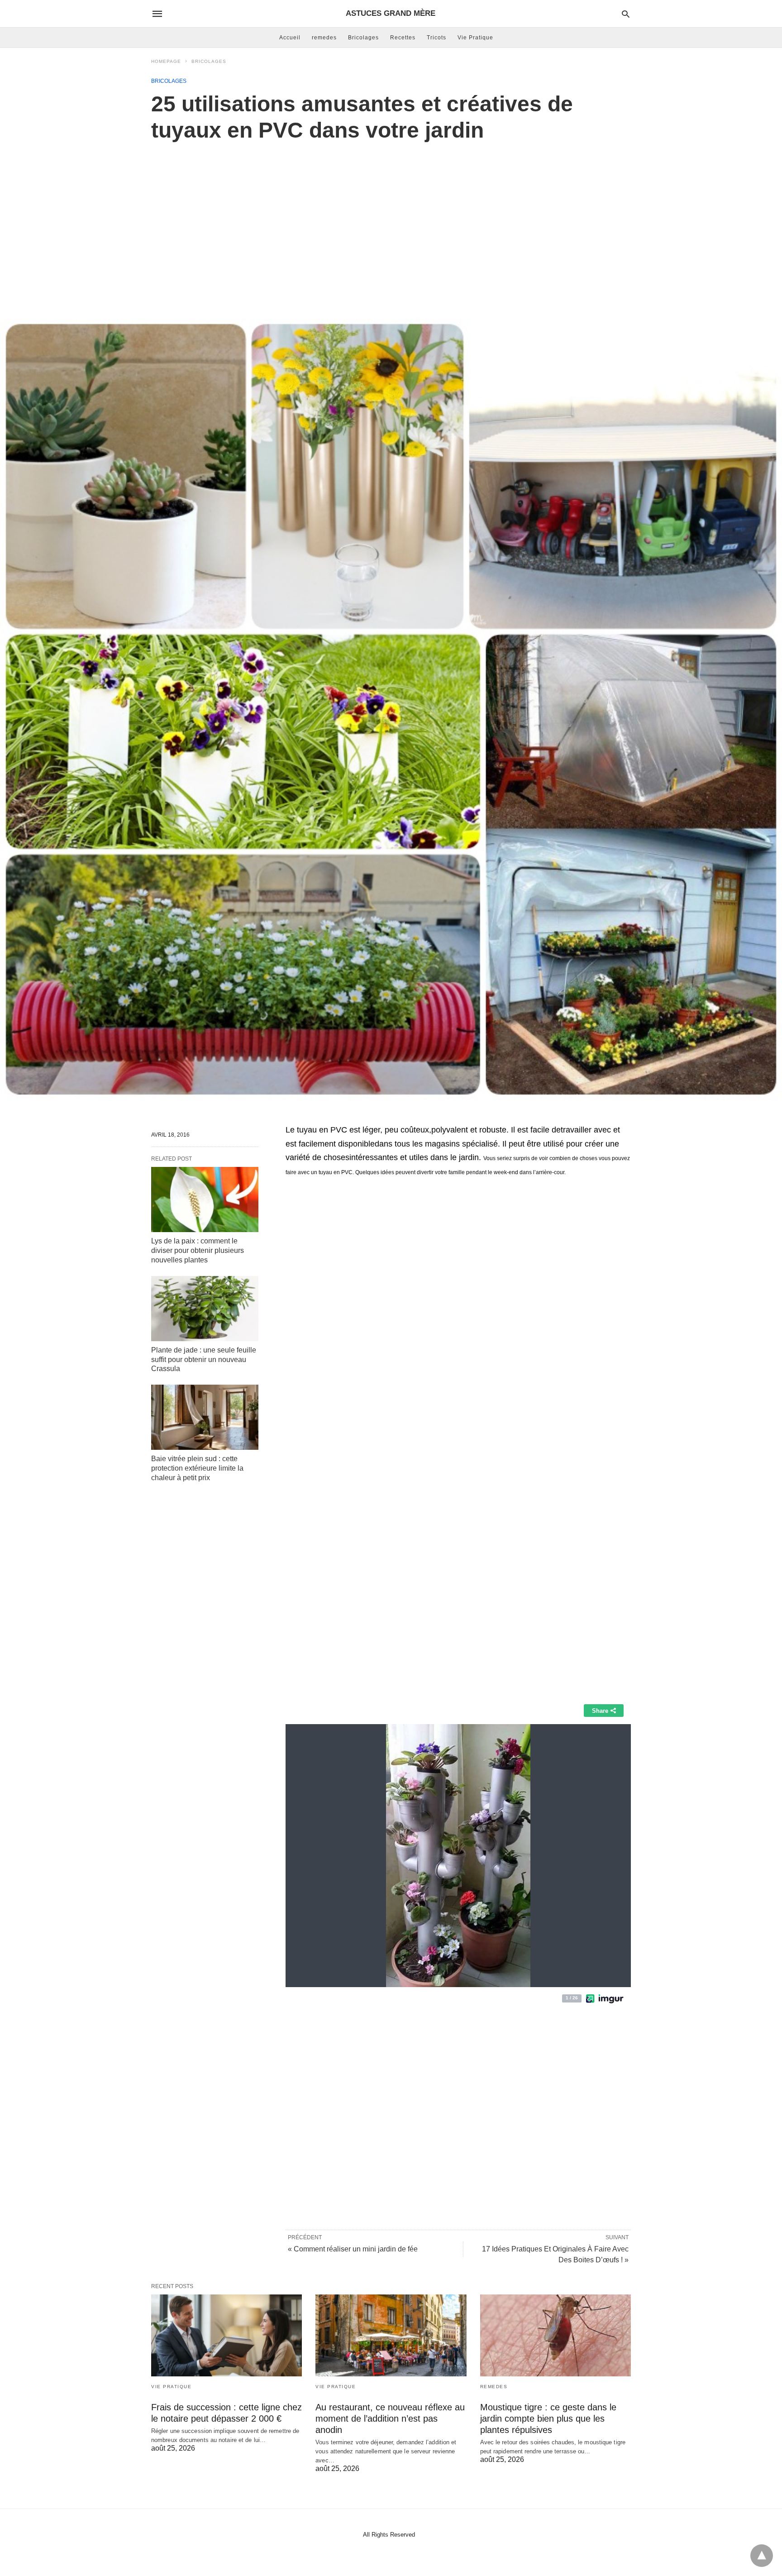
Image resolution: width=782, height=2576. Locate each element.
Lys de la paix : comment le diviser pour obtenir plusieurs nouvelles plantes (198, 1250)
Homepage (166, 61)
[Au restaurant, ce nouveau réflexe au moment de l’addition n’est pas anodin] (391, 2335)
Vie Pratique (475, 38)
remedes (324, 38)
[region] (391, 220)
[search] (626, 14)
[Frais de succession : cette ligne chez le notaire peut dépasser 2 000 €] (226, 2335)
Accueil (290, 38)
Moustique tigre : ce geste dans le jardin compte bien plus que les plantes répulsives (548, 2418)
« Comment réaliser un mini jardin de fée (353, 2249)
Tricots (436, 38)
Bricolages (363, 38)
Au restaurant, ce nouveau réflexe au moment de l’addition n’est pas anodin (390, 2418)
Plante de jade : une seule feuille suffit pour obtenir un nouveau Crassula (204, 1360)
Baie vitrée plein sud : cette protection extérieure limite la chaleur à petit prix (197, 1468)
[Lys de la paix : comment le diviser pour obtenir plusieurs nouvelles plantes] (205, 1200)
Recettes (403, 38)
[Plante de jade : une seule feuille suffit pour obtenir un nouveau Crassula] (205, 1309)
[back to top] (762, 2556)
